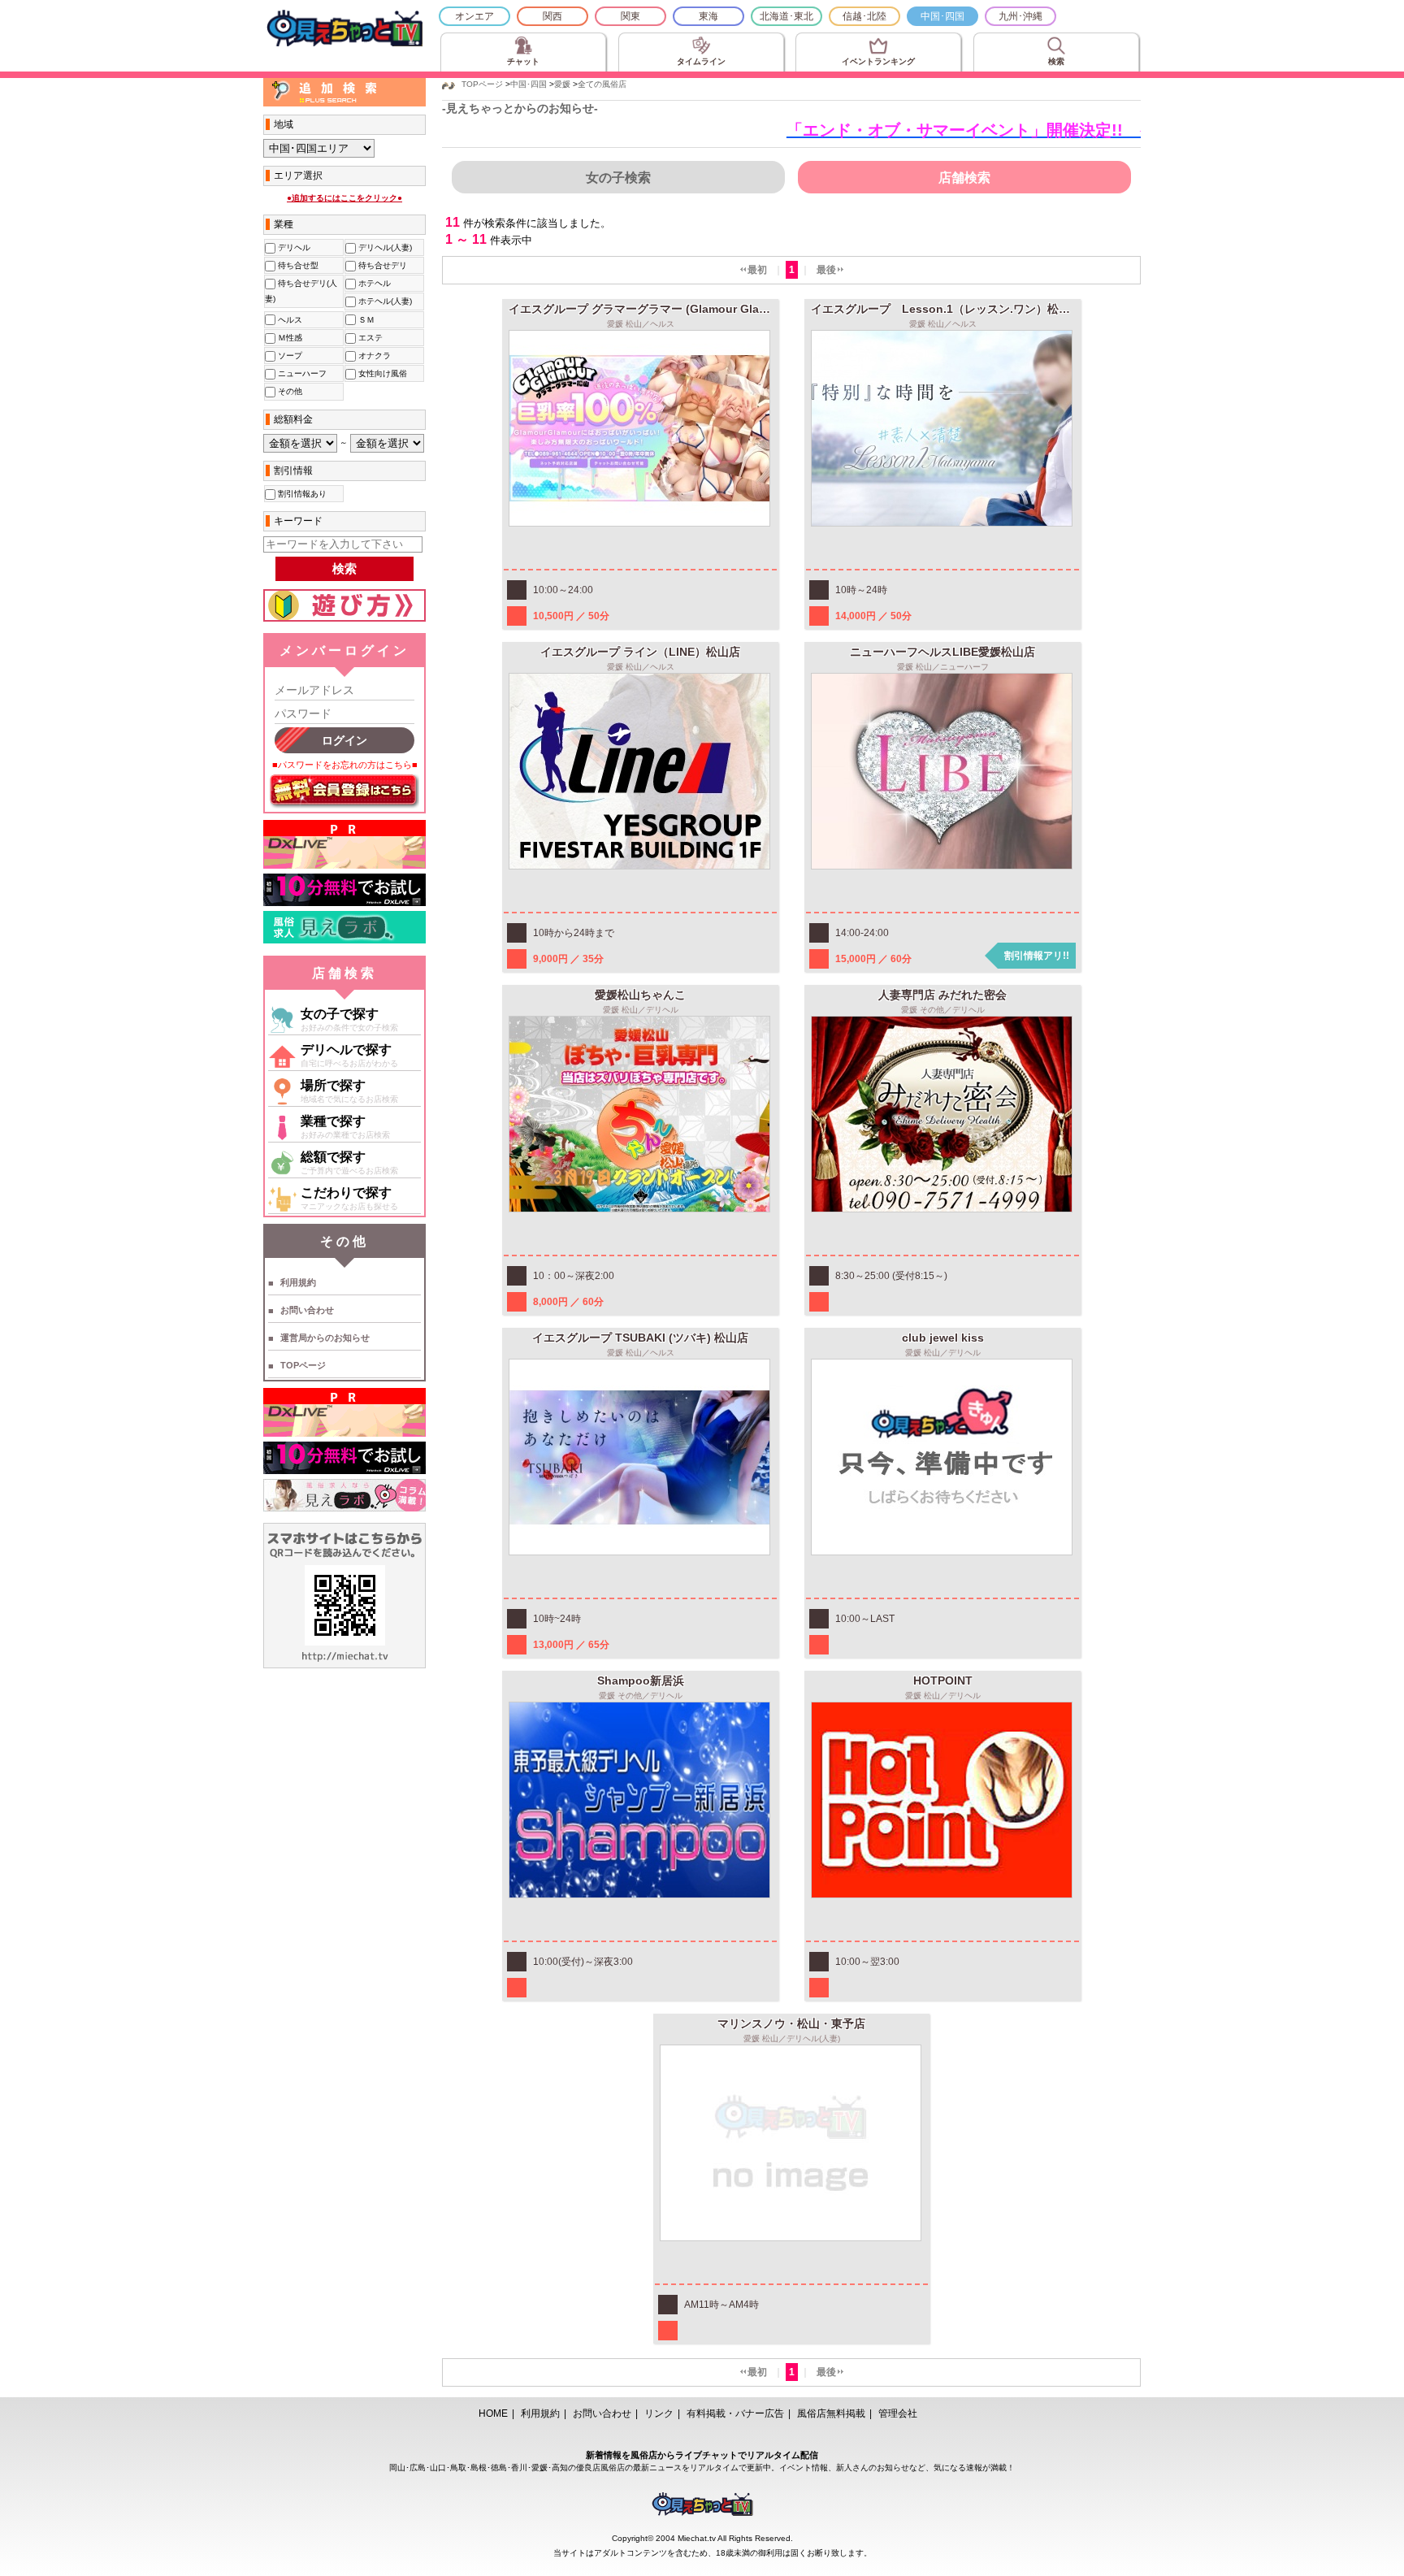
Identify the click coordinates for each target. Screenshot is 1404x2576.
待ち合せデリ (381, 265)
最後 (826, 270)
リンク (659, 2413)
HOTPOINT (943, 1680)
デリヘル (293, 247)
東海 (708, 16)
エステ (369, 338)
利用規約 (298, 1282)
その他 (289, 391)
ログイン (344, 740)
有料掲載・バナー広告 (735, 2413)
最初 (757, 270)
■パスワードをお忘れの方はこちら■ (345, 765)
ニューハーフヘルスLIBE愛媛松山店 (942, 652)
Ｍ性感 (289, 338)
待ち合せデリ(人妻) (301, 291)
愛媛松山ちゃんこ (640, 995)
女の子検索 (618, 178)
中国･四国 (942, 16)
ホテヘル (373, 283)
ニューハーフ (301, 373)
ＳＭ (365, 320)
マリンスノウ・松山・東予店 (791, 2023)
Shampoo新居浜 (641, 1680)
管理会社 (898, 2413)
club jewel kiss (943, 1338)
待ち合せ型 (297, 265)
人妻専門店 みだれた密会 (942, 995)
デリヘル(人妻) (384, 247)
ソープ (289, 356)
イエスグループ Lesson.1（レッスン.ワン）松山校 (946, 309)
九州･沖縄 (1020, 16)
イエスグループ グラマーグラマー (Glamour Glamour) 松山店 (669, 309)
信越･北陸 (864, 16)
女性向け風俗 (381, 373)
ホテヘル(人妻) (384, 301)
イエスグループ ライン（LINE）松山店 (640, 652)
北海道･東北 (786, 16)
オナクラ (373, 356)
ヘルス (289, 320)
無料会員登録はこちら (344, 791)
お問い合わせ (307, 1310)
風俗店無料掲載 (831, 2413)
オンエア (474, 16)
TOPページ (303, 1365)
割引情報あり (301, 494)
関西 (552, 16)
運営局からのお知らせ (325, 1338)
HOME (493, 2413)
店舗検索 (964, 178)
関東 (630, 16)
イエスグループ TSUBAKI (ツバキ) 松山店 (640, 1338)
